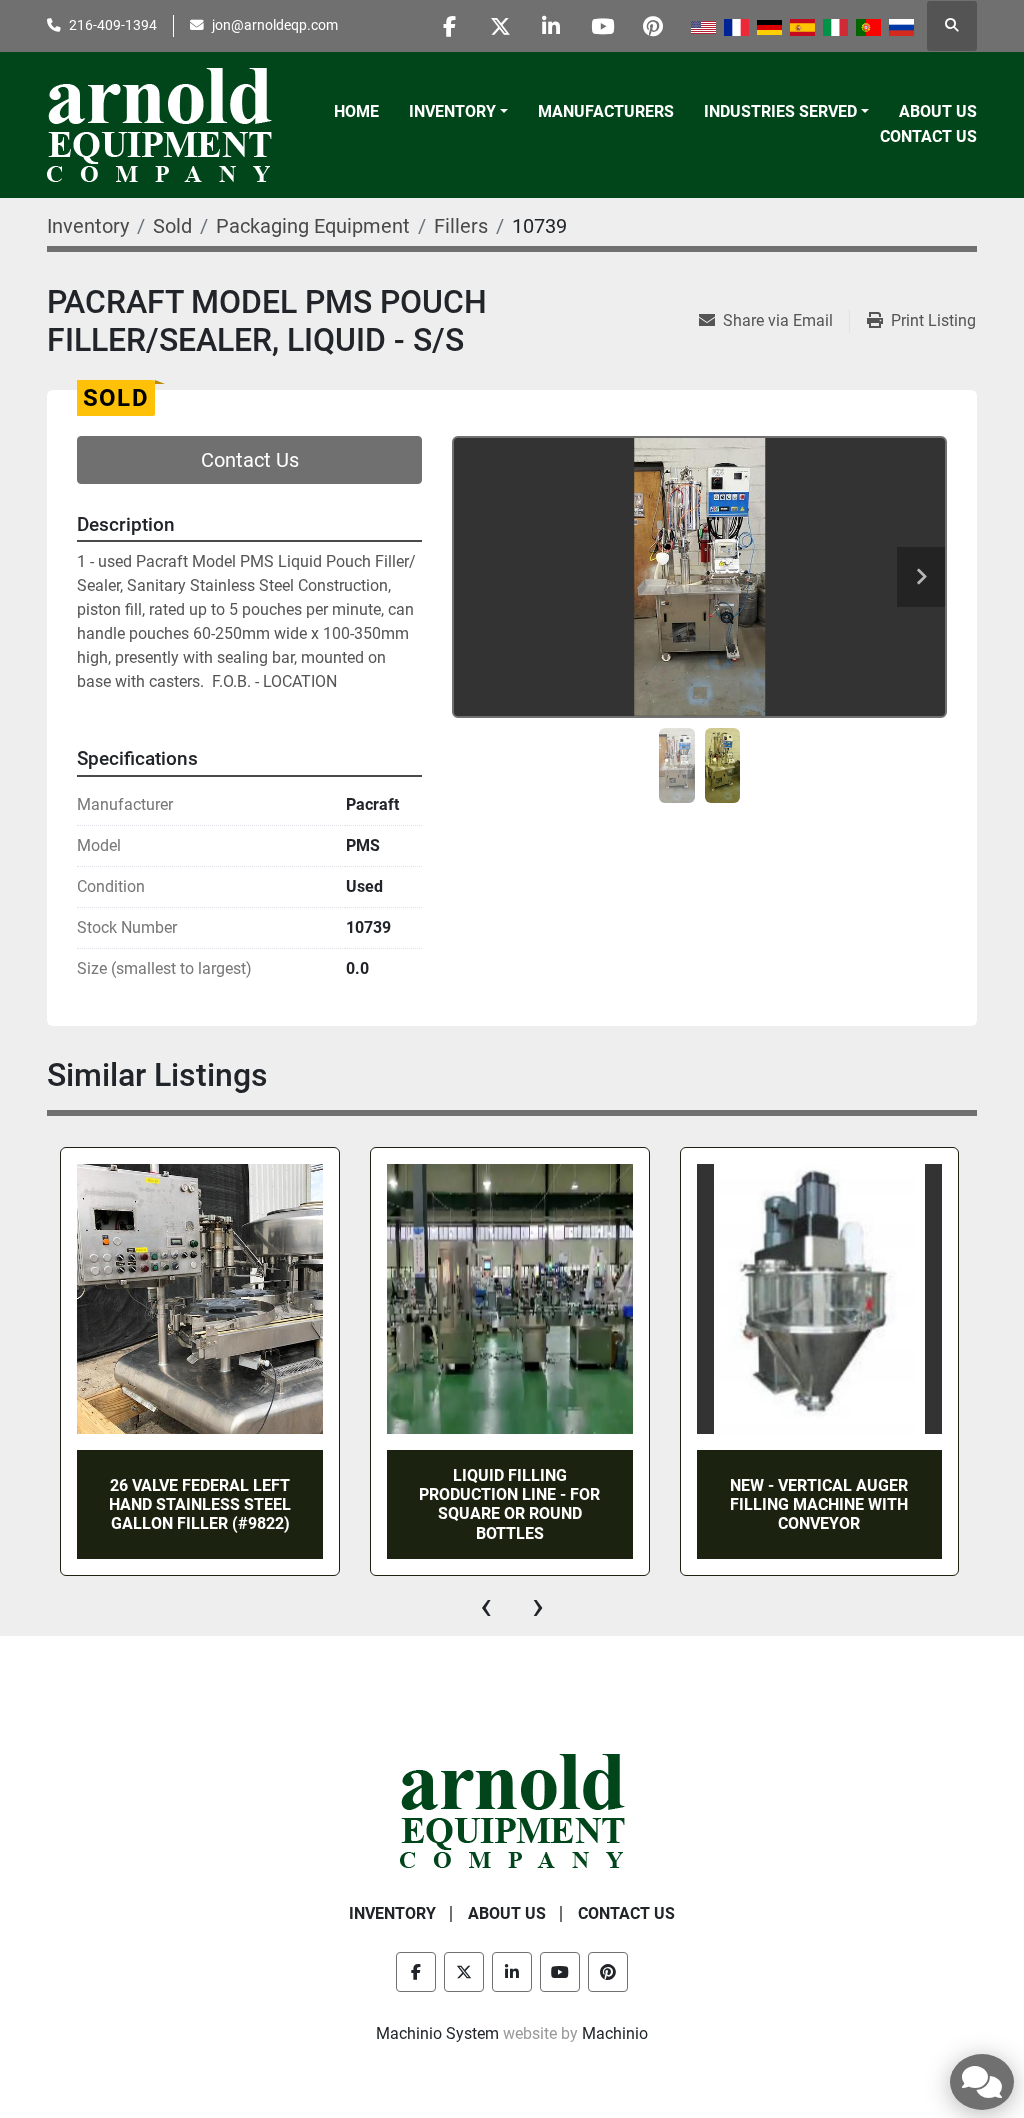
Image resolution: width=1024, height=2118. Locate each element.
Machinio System (437, 2033)
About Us (938, 111)
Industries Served (780, 111)
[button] (458, 112)
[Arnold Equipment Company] (512, 1809)
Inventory (452, 111)
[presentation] (486, 1606)
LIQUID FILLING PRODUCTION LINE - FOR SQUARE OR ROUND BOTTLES (509, 1504)
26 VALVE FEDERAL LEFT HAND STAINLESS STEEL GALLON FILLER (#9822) (200, 1504)
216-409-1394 (113, 25)
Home (356, 111)
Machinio (615, 2033)
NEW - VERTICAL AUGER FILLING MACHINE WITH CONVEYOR (819, 1504)
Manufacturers (606, 111)
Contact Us (928, 136)
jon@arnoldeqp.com (275, 25)
